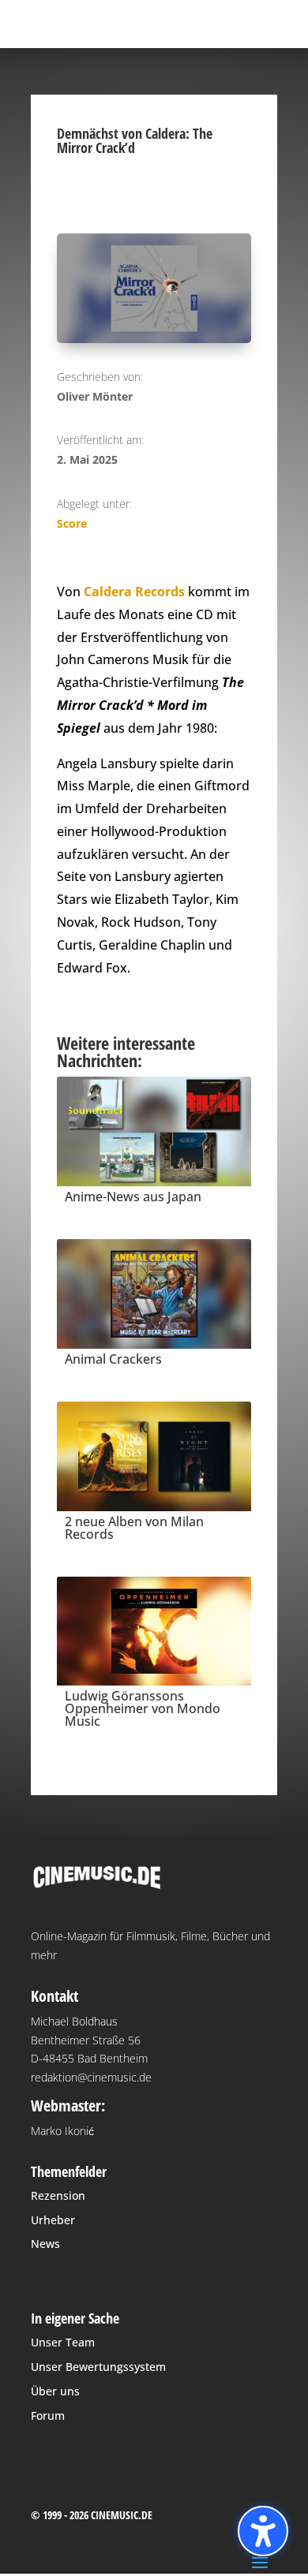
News (45, 2244)
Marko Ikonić (62, 2131)
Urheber (53, 2220)
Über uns (55, 2391)
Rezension (58, 2195)
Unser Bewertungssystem (98, 2367)
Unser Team (63, 2342)
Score (72, 523)
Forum (48, 2415)
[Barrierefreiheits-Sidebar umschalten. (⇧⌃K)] (263, 2531)
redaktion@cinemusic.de (91, 2077)
